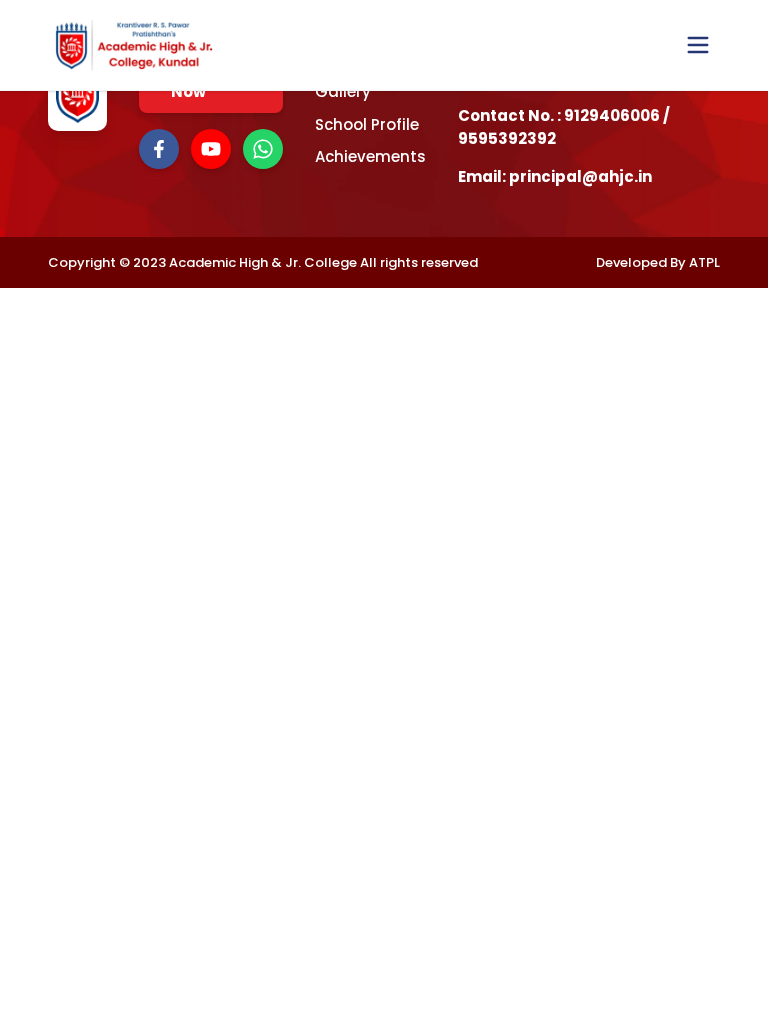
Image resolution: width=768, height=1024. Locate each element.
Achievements (370, 156)
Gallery (343, 91)
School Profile (367, 124)
